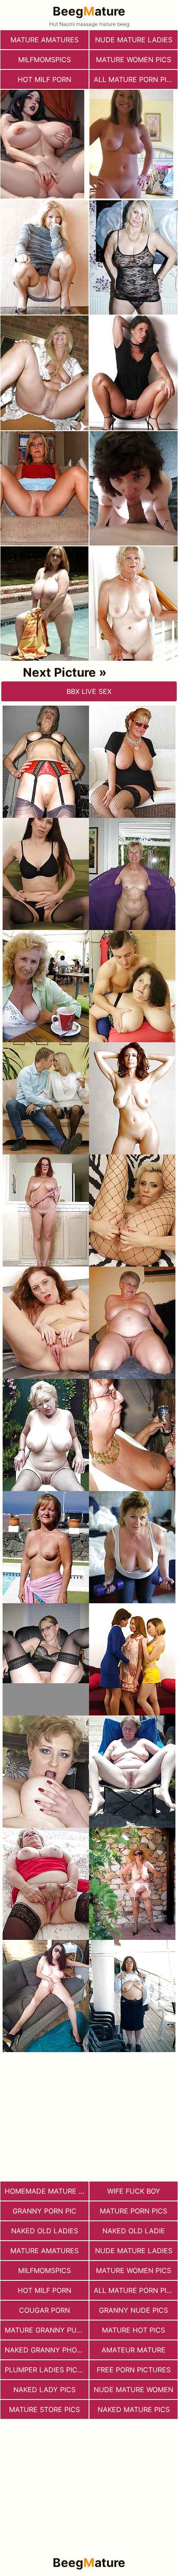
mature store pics (44, 2409)
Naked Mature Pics (134, 2409)
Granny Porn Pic (44, 2211)
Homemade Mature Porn (47, 2191)
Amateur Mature (133, 2350)
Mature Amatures (44, 40)
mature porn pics (133, 2211)
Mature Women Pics (133, 60)
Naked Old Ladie (134, 2231)
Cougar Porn (44, 2310)
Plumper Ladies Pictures (47, 2370)
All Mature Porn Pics (135, 79)
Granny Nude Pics (133, 2310)
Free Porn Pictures (134, 2370)
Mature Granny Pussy (47, 2330)
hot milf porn (44, 79)
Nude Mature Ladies (134, 40)
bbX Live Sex (89, 691)
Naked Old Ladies (45, 2231)
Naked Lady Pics (44, 2390)
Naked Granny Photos (47, 2350)
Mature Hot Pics (133, 2330)
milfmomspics (44, 60)
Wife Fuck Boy (134, 2191)
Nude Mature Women (133, 2390)
